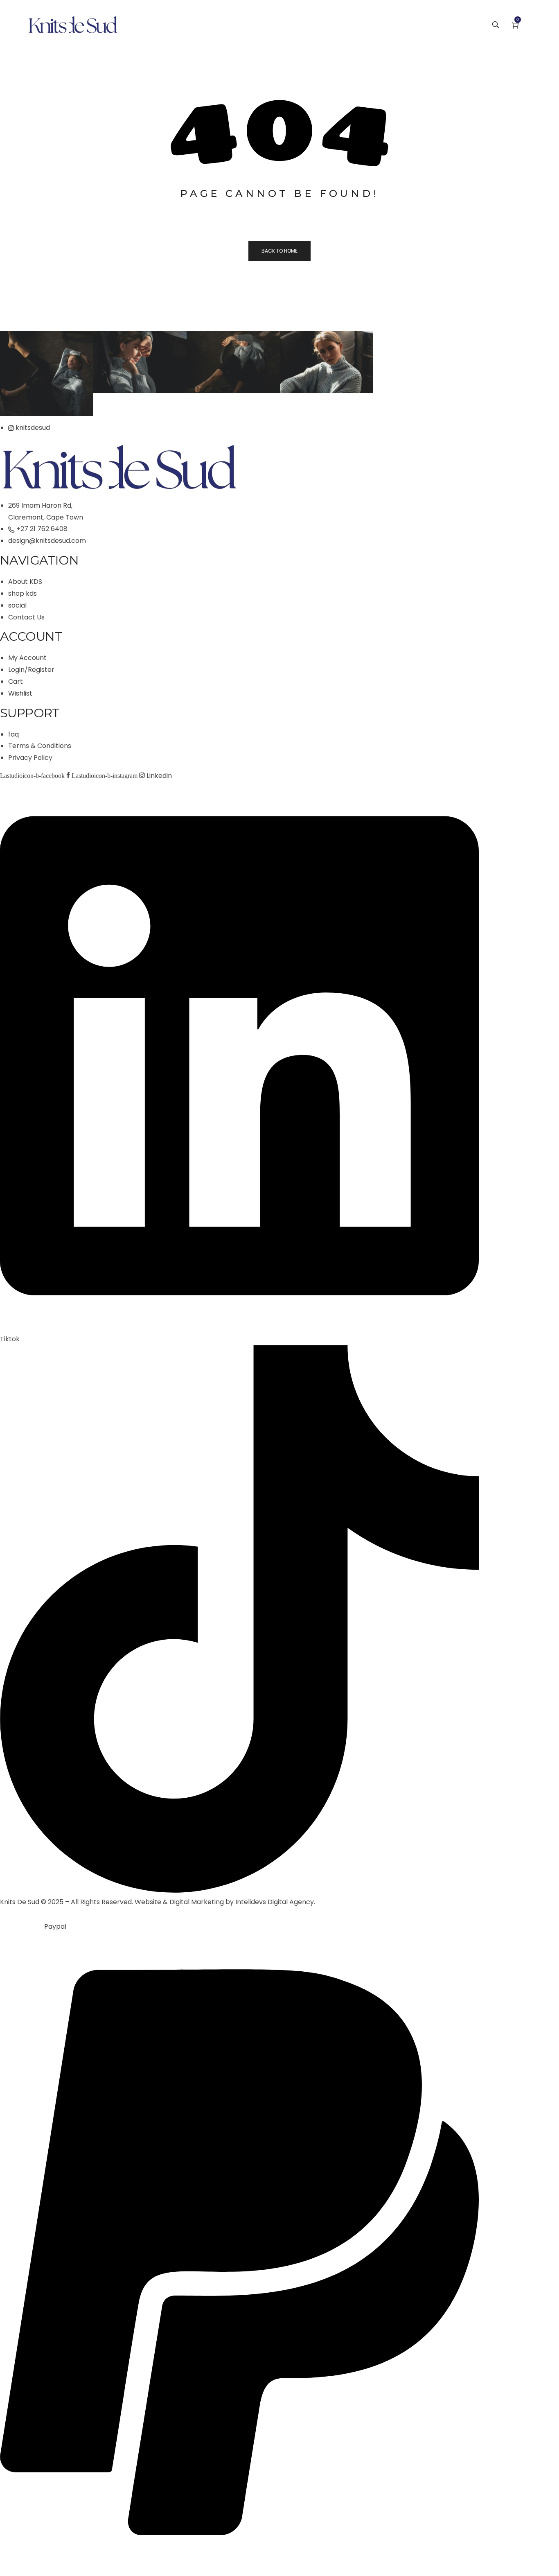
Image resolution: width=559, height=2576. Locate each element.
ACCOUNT (31, 636)
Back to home (279, 251)
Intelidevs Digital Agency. (275, 1902)
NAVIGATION (39, 560)
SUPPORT (30, 713)
